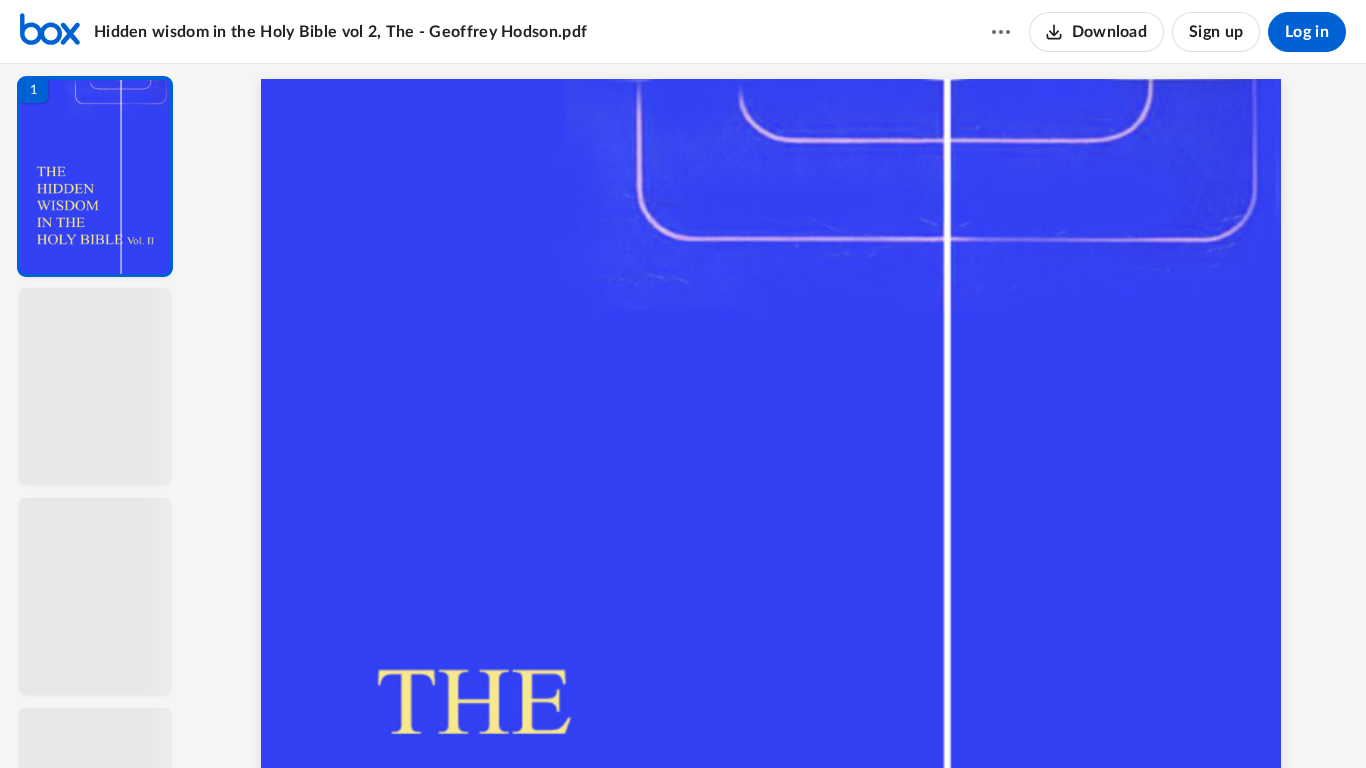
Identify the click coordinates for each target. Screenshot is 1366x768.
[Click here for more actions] (1001, 32)
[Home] (50, 32)
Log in (1307, 32)
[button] (95, 176)
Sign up (1216, 32)
